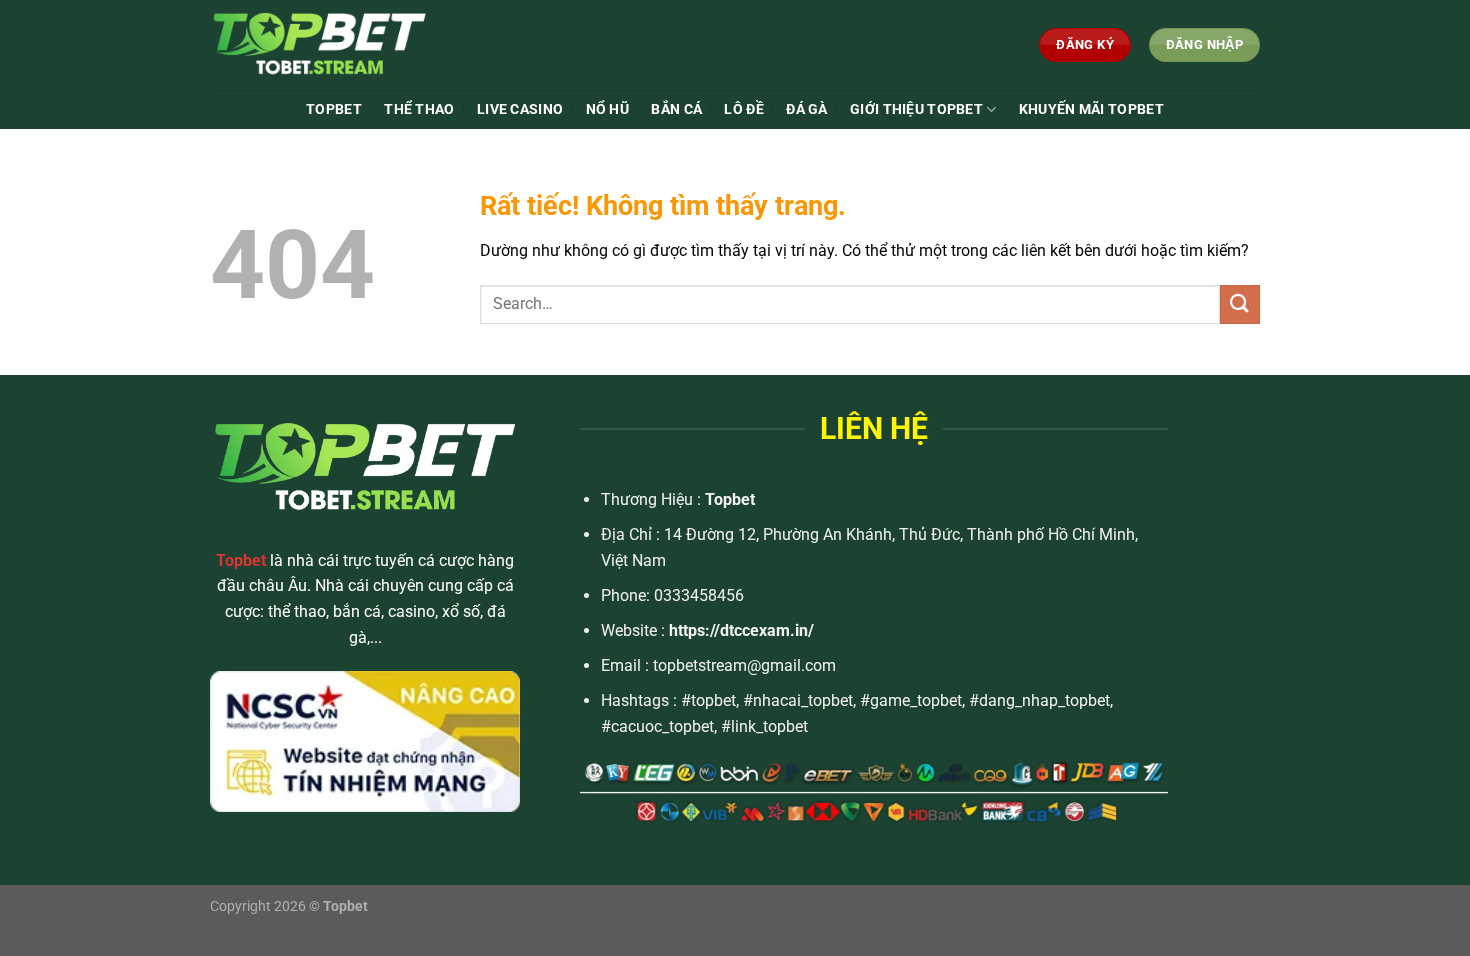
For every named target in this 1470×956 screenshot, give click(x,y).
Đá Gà (806, 109)
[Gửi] (1240, 304)
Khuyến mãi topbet (1091, 109)
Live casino (520, 109)
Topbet (730, 499)
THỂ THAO (419, 109)
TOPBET (334, 109)
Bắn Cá (676, 109)
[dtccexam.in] (359, 45)
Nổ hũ (607, 109)
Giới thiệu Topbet (916, 109)
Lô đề (743, 109)
